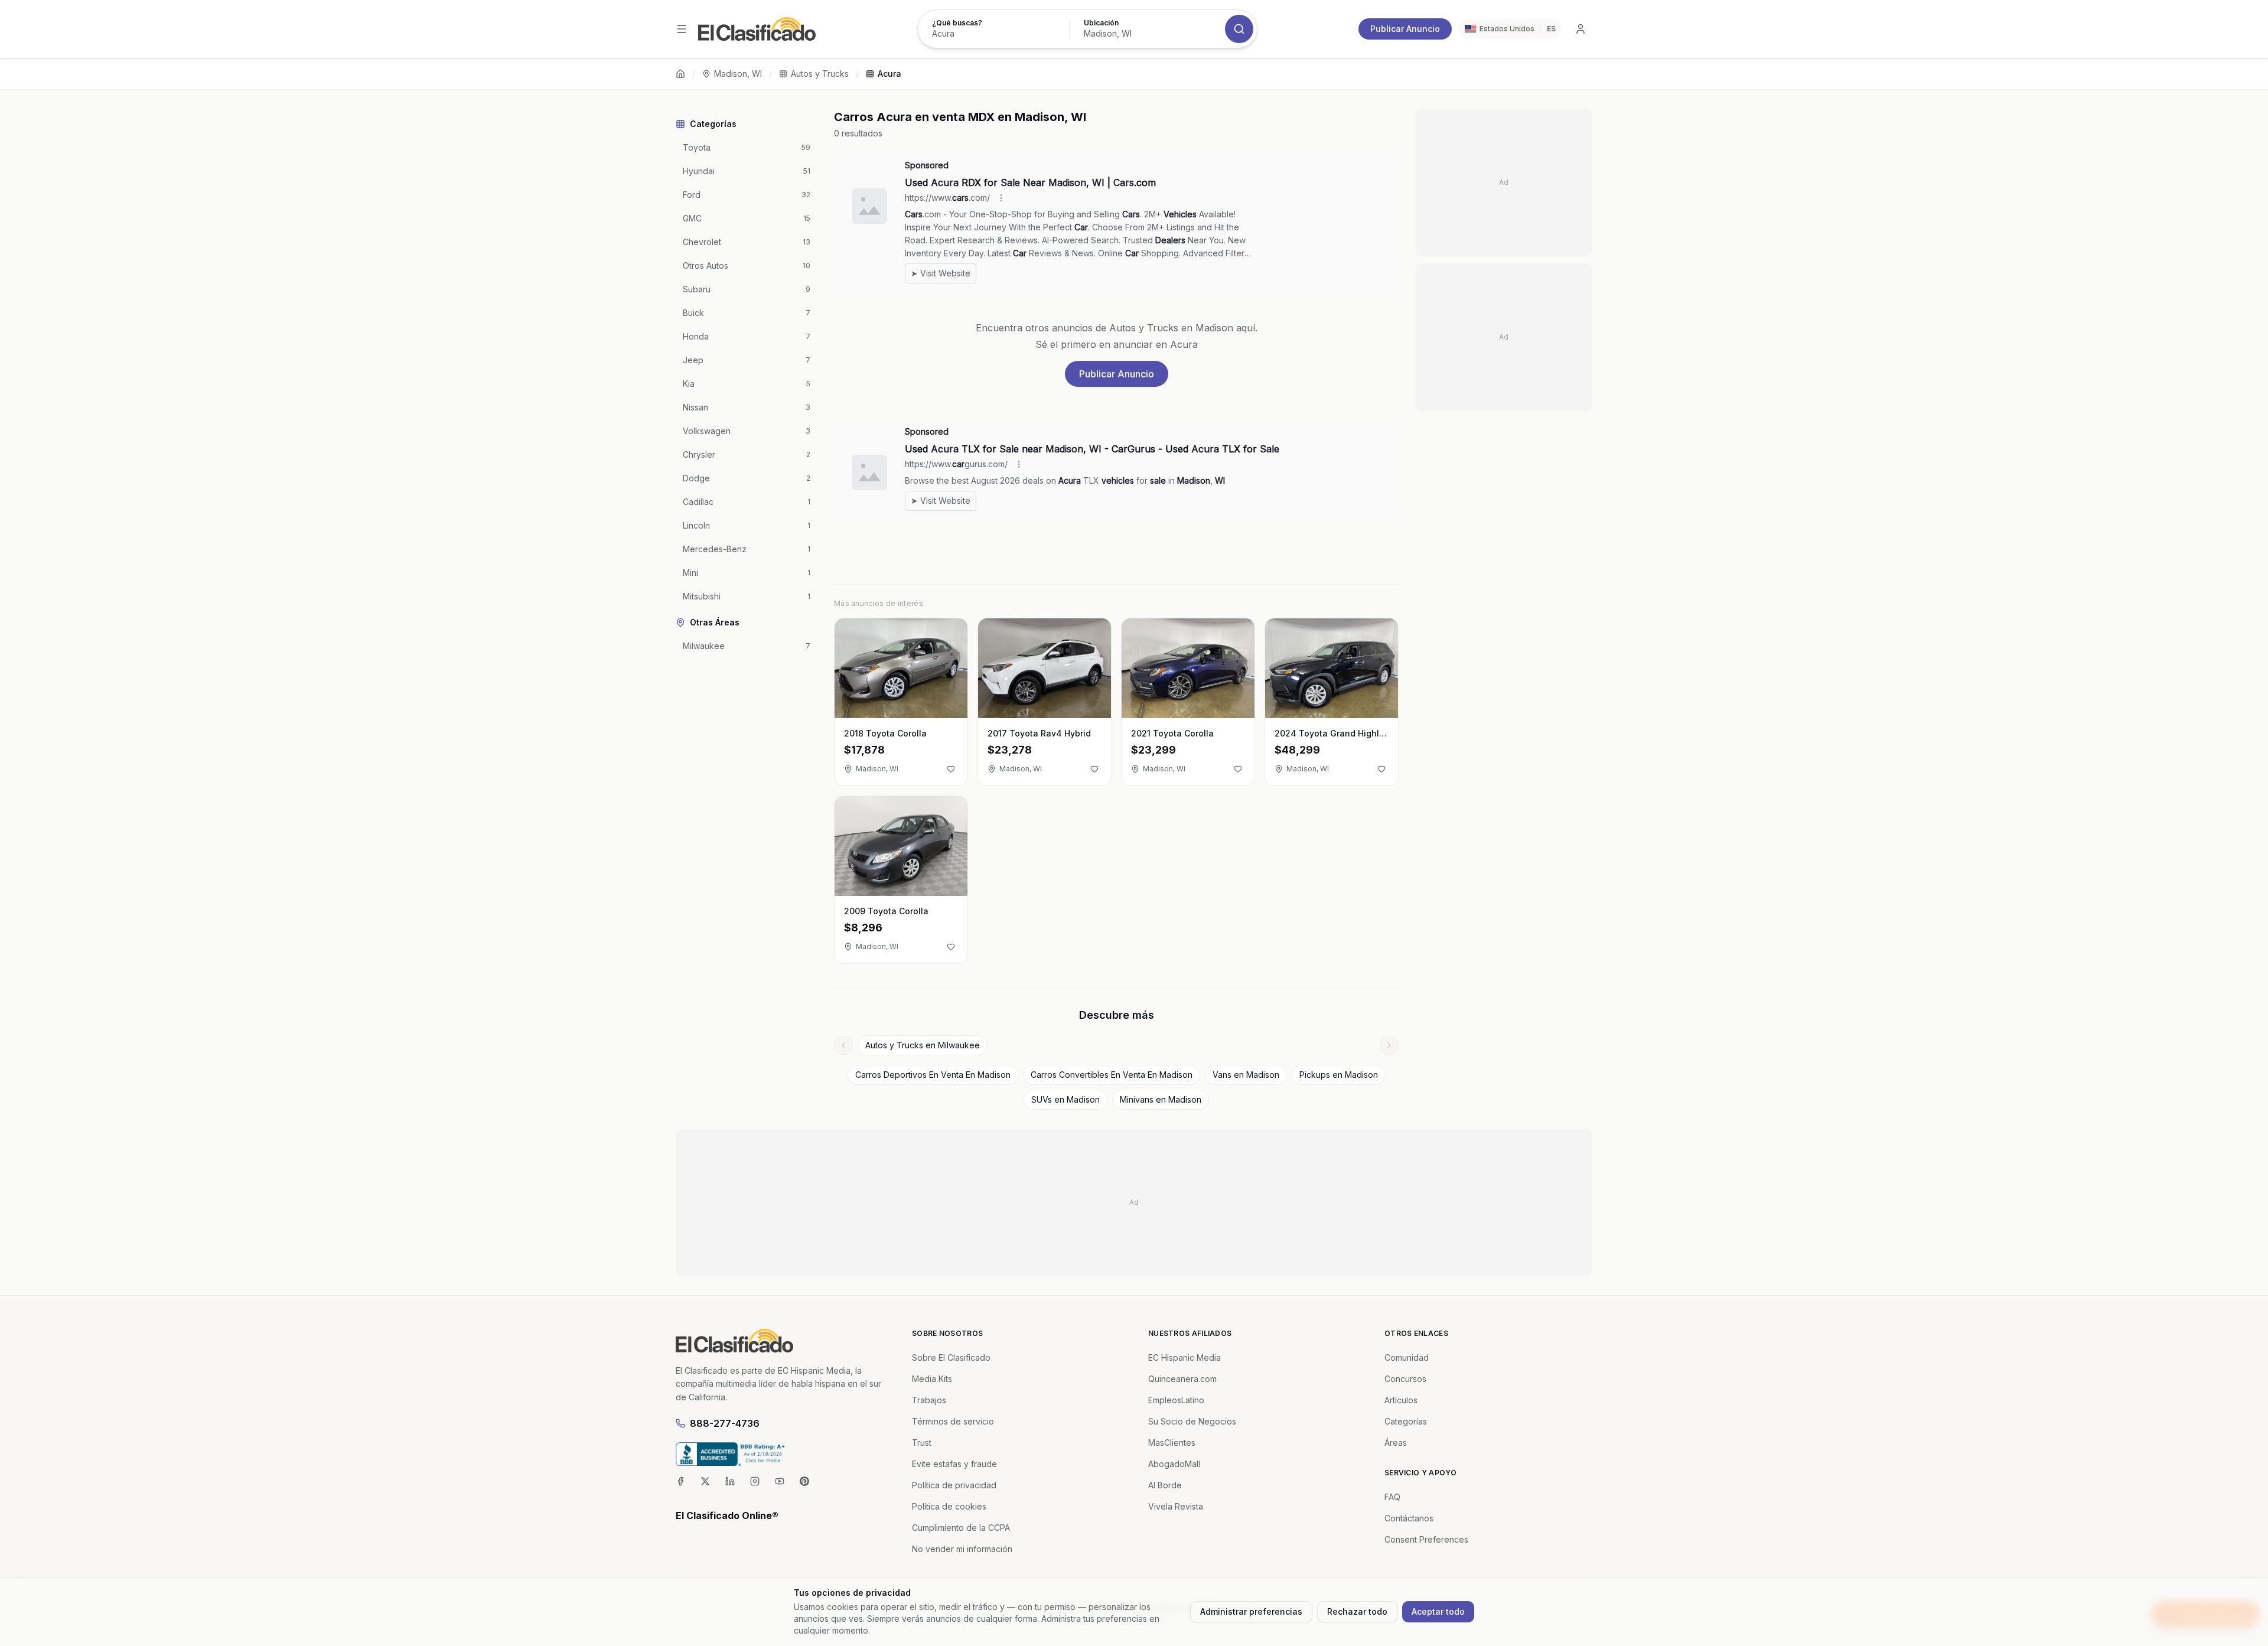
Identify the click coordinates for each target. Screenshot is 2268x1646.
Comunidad (1407, 1357)
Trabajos (929, 1400)
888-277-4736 (725, 1423)
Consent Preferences (1426, 1539)
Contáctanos (1409, 1518)
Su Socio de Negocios (1192, 1421)
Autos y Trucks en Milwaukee (923, 1045)
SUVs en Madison (1065, 1099)
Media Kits (932, 1379)
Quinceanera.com (1182, 1379)
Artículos (1401, 1400)
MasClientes (1172, 1443)
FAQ (1392, 1497)
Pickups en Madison (1339, 1075)
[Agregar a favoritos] (951, 769)
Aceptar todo (1438, 1611)
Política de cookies (949, 1506)
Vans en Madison (1246, 1075)
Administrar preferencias (1251, 1611)
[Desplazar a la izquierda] (843, 1045)
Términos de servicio (953, 1421)
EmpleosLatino (1176, 1400)
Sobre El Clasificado (951, 1357)
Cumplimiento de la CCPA (961, 1528)
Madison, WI (738, 74)
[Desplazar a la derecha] (1389, 1045)
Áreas (1396, 1443)
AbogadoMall (1174, 1464)
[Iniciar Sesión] (1581, 29)
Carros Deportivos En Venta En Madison (933, 1075)
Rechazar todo (1357, 1611)
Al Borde (1165, 1485)
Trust (922, 1443)
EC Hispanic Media (1184, 1357)
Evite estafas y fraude (954, 1464)
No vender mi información (962, 1549)
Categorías (1406, 1421)
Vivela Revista (1176, 1506)
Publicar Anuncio (1405, 29)
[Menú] (682, 29)
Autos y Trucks (820, 74)
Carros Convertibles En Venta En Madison (1112, 1075)
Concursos (1405, 1379)
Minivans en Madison (1161, 1099)
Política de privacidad (954, 1485)
